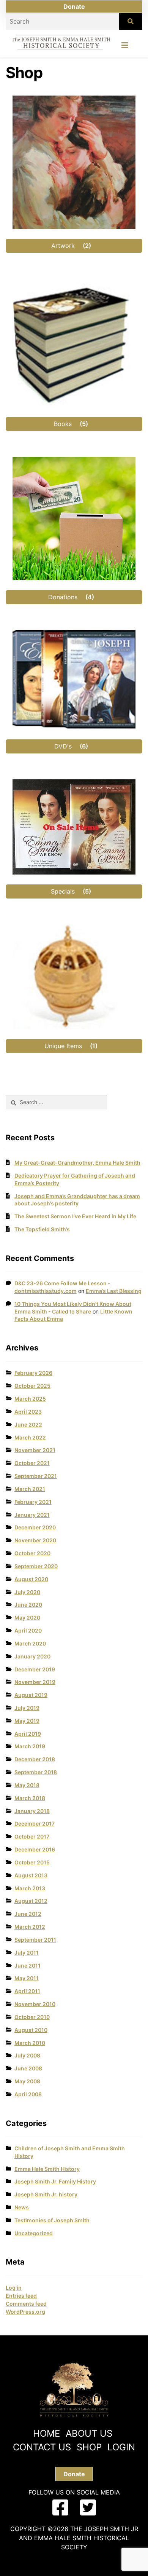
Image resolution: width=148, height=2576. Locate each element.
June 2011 (28, 1966)
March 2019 (30, 1746)
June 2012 (28, 1914)
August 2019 (31, 1695)
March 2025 (30, 1399)
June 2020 (28, 1605)
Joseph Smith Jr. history (46, 2194)
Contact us (42, 2447)
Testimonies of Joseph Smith (52, 2220)
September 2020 (36, 1566)
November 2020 (35, 1540)
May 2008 (27, 2081)
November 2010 (35, 2004)
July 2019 (27, 1708)
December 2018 (35, 1759)
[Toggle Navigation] (125, 47)
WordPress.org (25, 2312)
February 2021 (33, 1502)
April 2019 (28, 1734)
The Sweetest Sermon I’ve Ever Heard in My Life (75, 1216)
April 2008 (28, 2094)
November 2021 (35, 1450)
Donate (74, 6)
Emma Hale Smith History (47, 2169)
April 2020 (28, 1630)
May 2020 (27, 1618)
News (22, 2207)
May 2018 (27, 1785)
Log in (14, 2288)
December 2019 (35, 1669)
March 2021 (30, 1489)
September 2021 (36, 1476)
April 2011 (27, 1991)
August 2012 (31, 1901)
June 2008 (28, 2068)
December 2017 (35, 1823)
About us (89, 2433)
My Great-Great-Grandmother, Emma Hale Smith (77, 1163)
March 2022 (30, 1437)
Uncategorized (34, 2233)
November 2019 (35, 1682)
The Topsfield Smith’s (42, 1229)
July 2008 (27, 2055)
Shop (89, 2447)
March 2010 (30, 2043)
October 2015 (32, 1862)
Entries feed (21, 2296)
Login (121, 2447)
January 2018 (32, 1811)
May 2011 (27, 1978)
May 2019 (27, 1721)
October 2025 (32, 1386)
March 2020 (30, 1643)
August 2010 (31, 2030)
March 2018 (30, 1798)
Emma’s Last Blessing (114, 1291)
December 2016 (35, 1849)
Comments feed (26, 2304)
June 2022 (28, 1424)
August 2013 (31, 1875)
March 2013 (30, 1888)
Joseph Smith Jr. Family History (55, 2181)
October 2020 (32, 1553)
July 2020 (27, 1592)
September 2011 (35, 1940)
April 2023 (28, 1412)
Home (46, 2433)
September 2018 (36, 1772)
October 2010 (32, 2017)
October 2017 (32, 1836)
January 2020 (32, 1656)
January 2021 (32, 1515)
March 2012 (30, 1927)
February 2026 (33, 1373)
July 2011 (27, 1953)
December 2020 (35, 1527)
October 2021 (32, 1463)
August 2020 (31, 1579)
